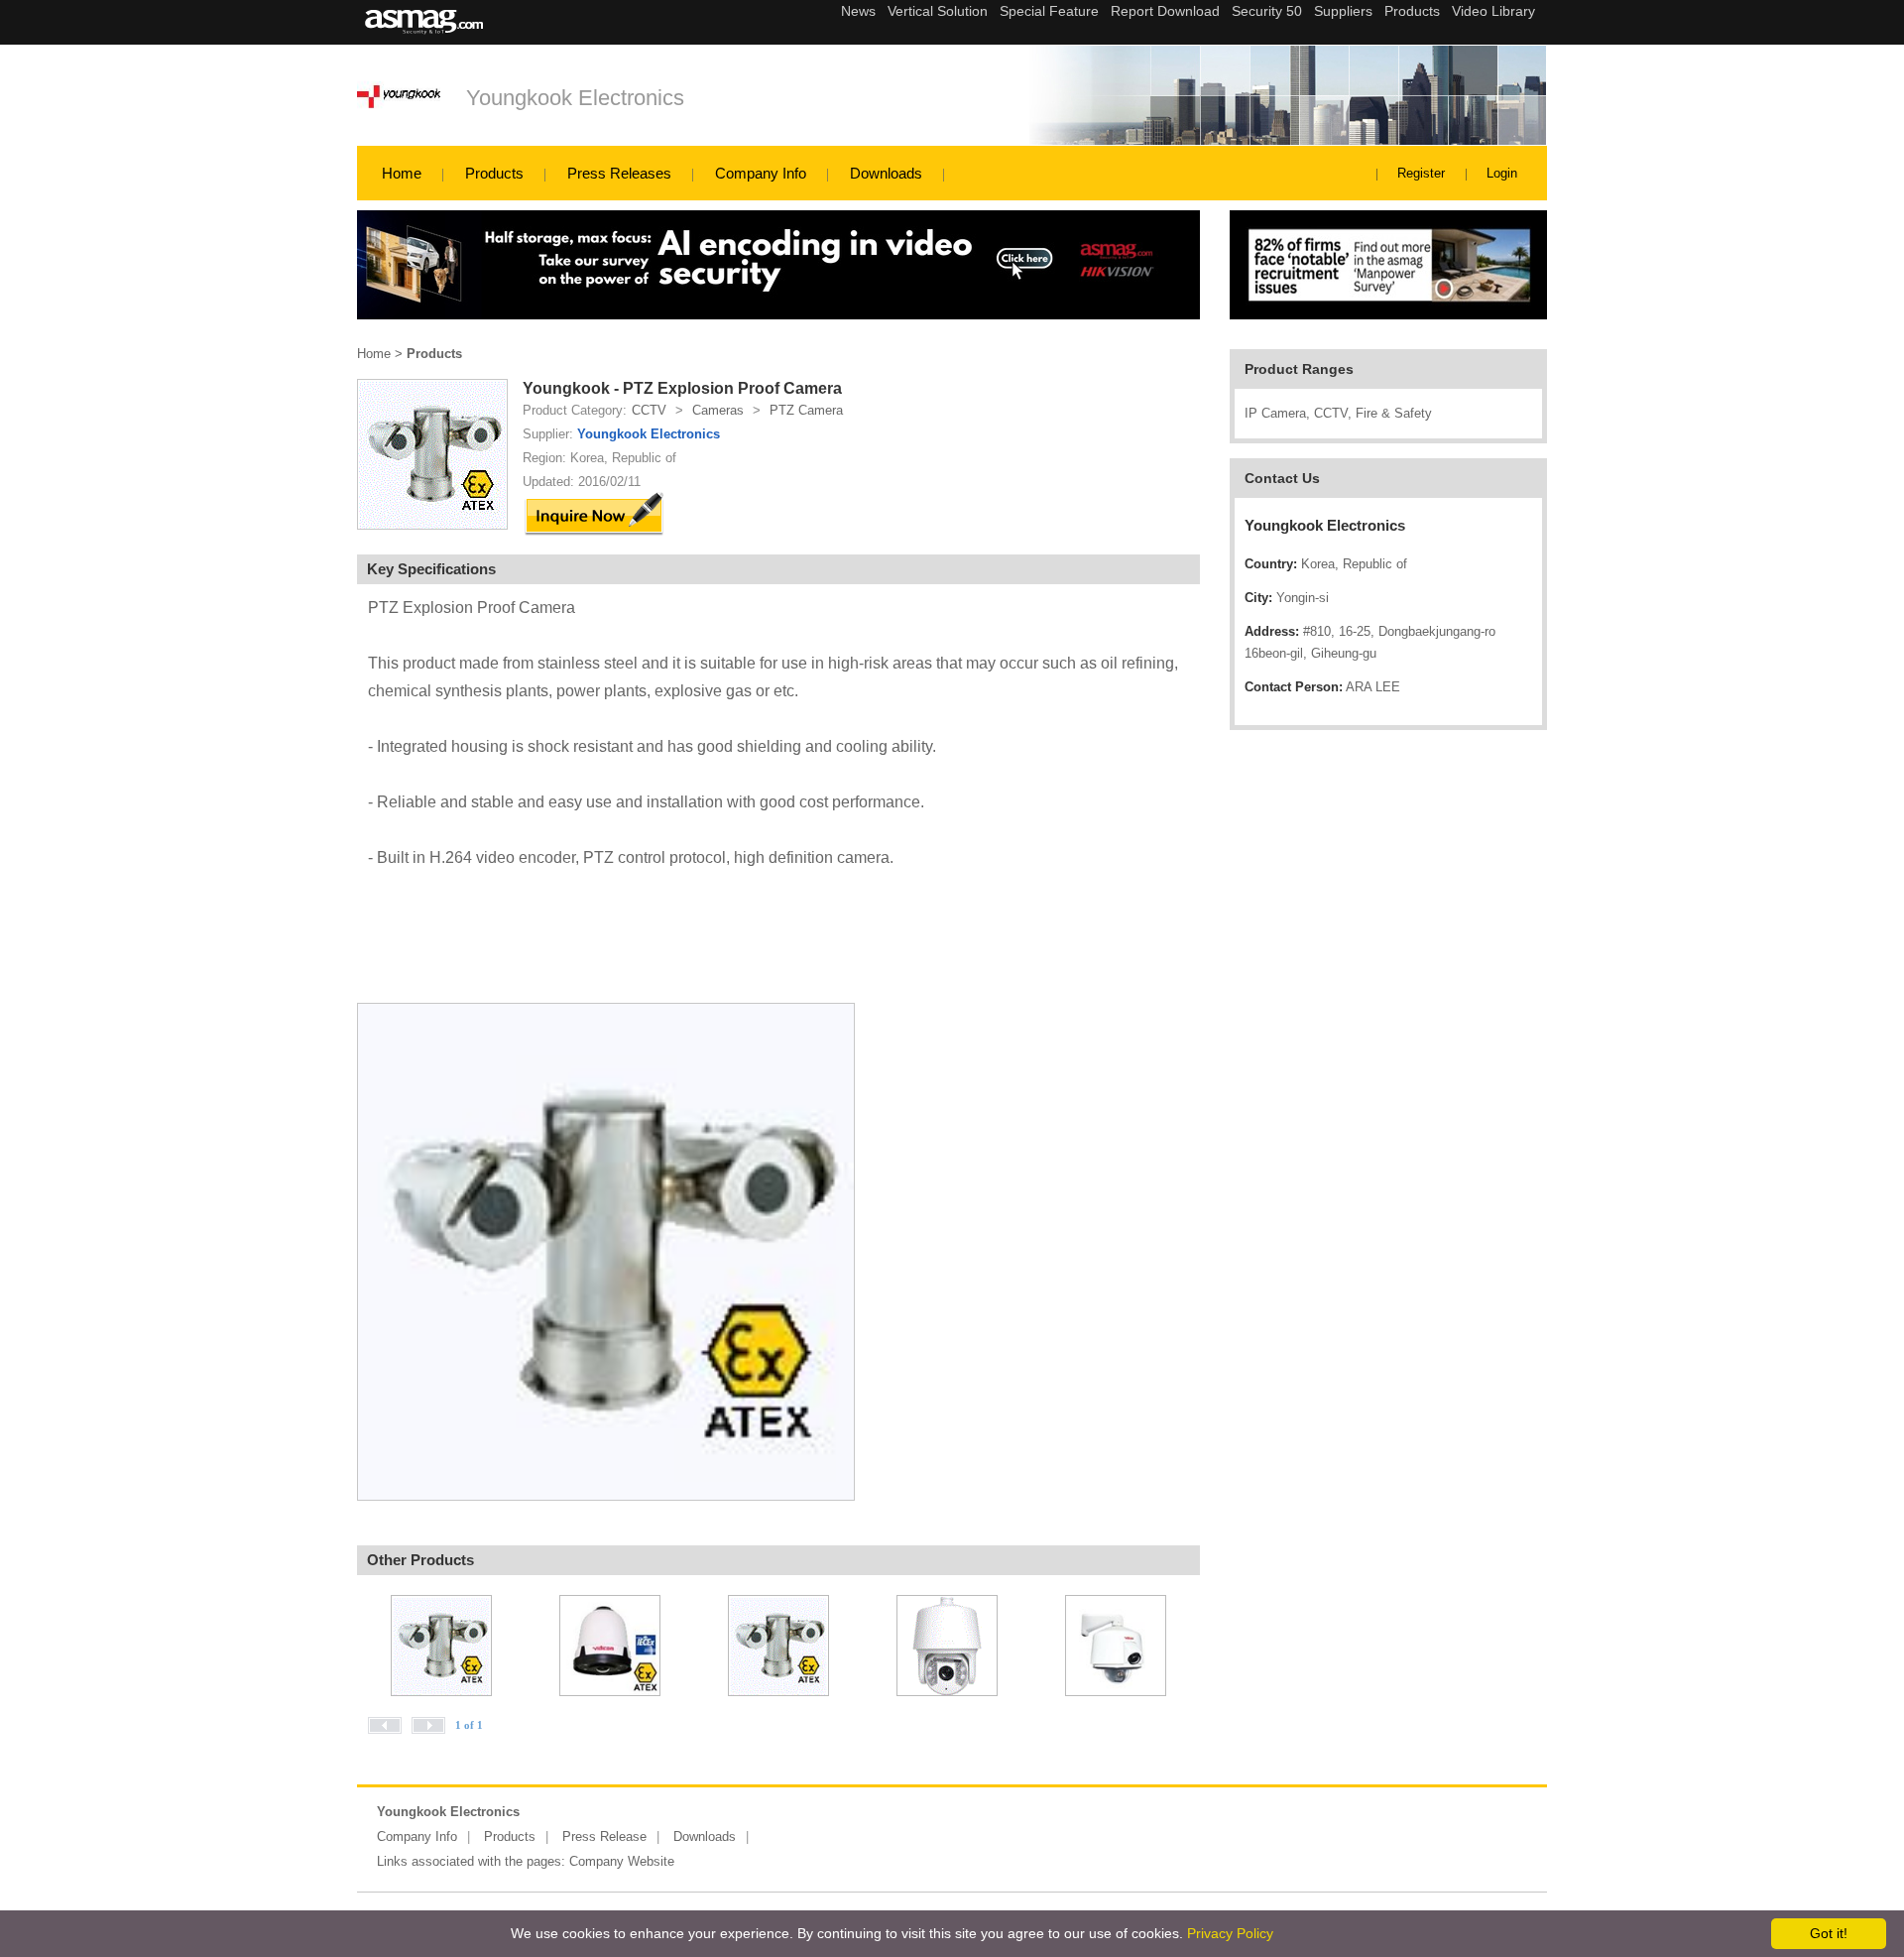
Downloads (886, 173)
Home (402, 173)
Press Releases (619, 173)
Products (494, 173)
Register (1421, 173)
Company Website (622, 1861)
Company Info (761, 173)
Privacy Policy (1230, 1933)
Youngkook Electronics (575, 98)
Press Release (604, 1836)
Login (1502, 173)
